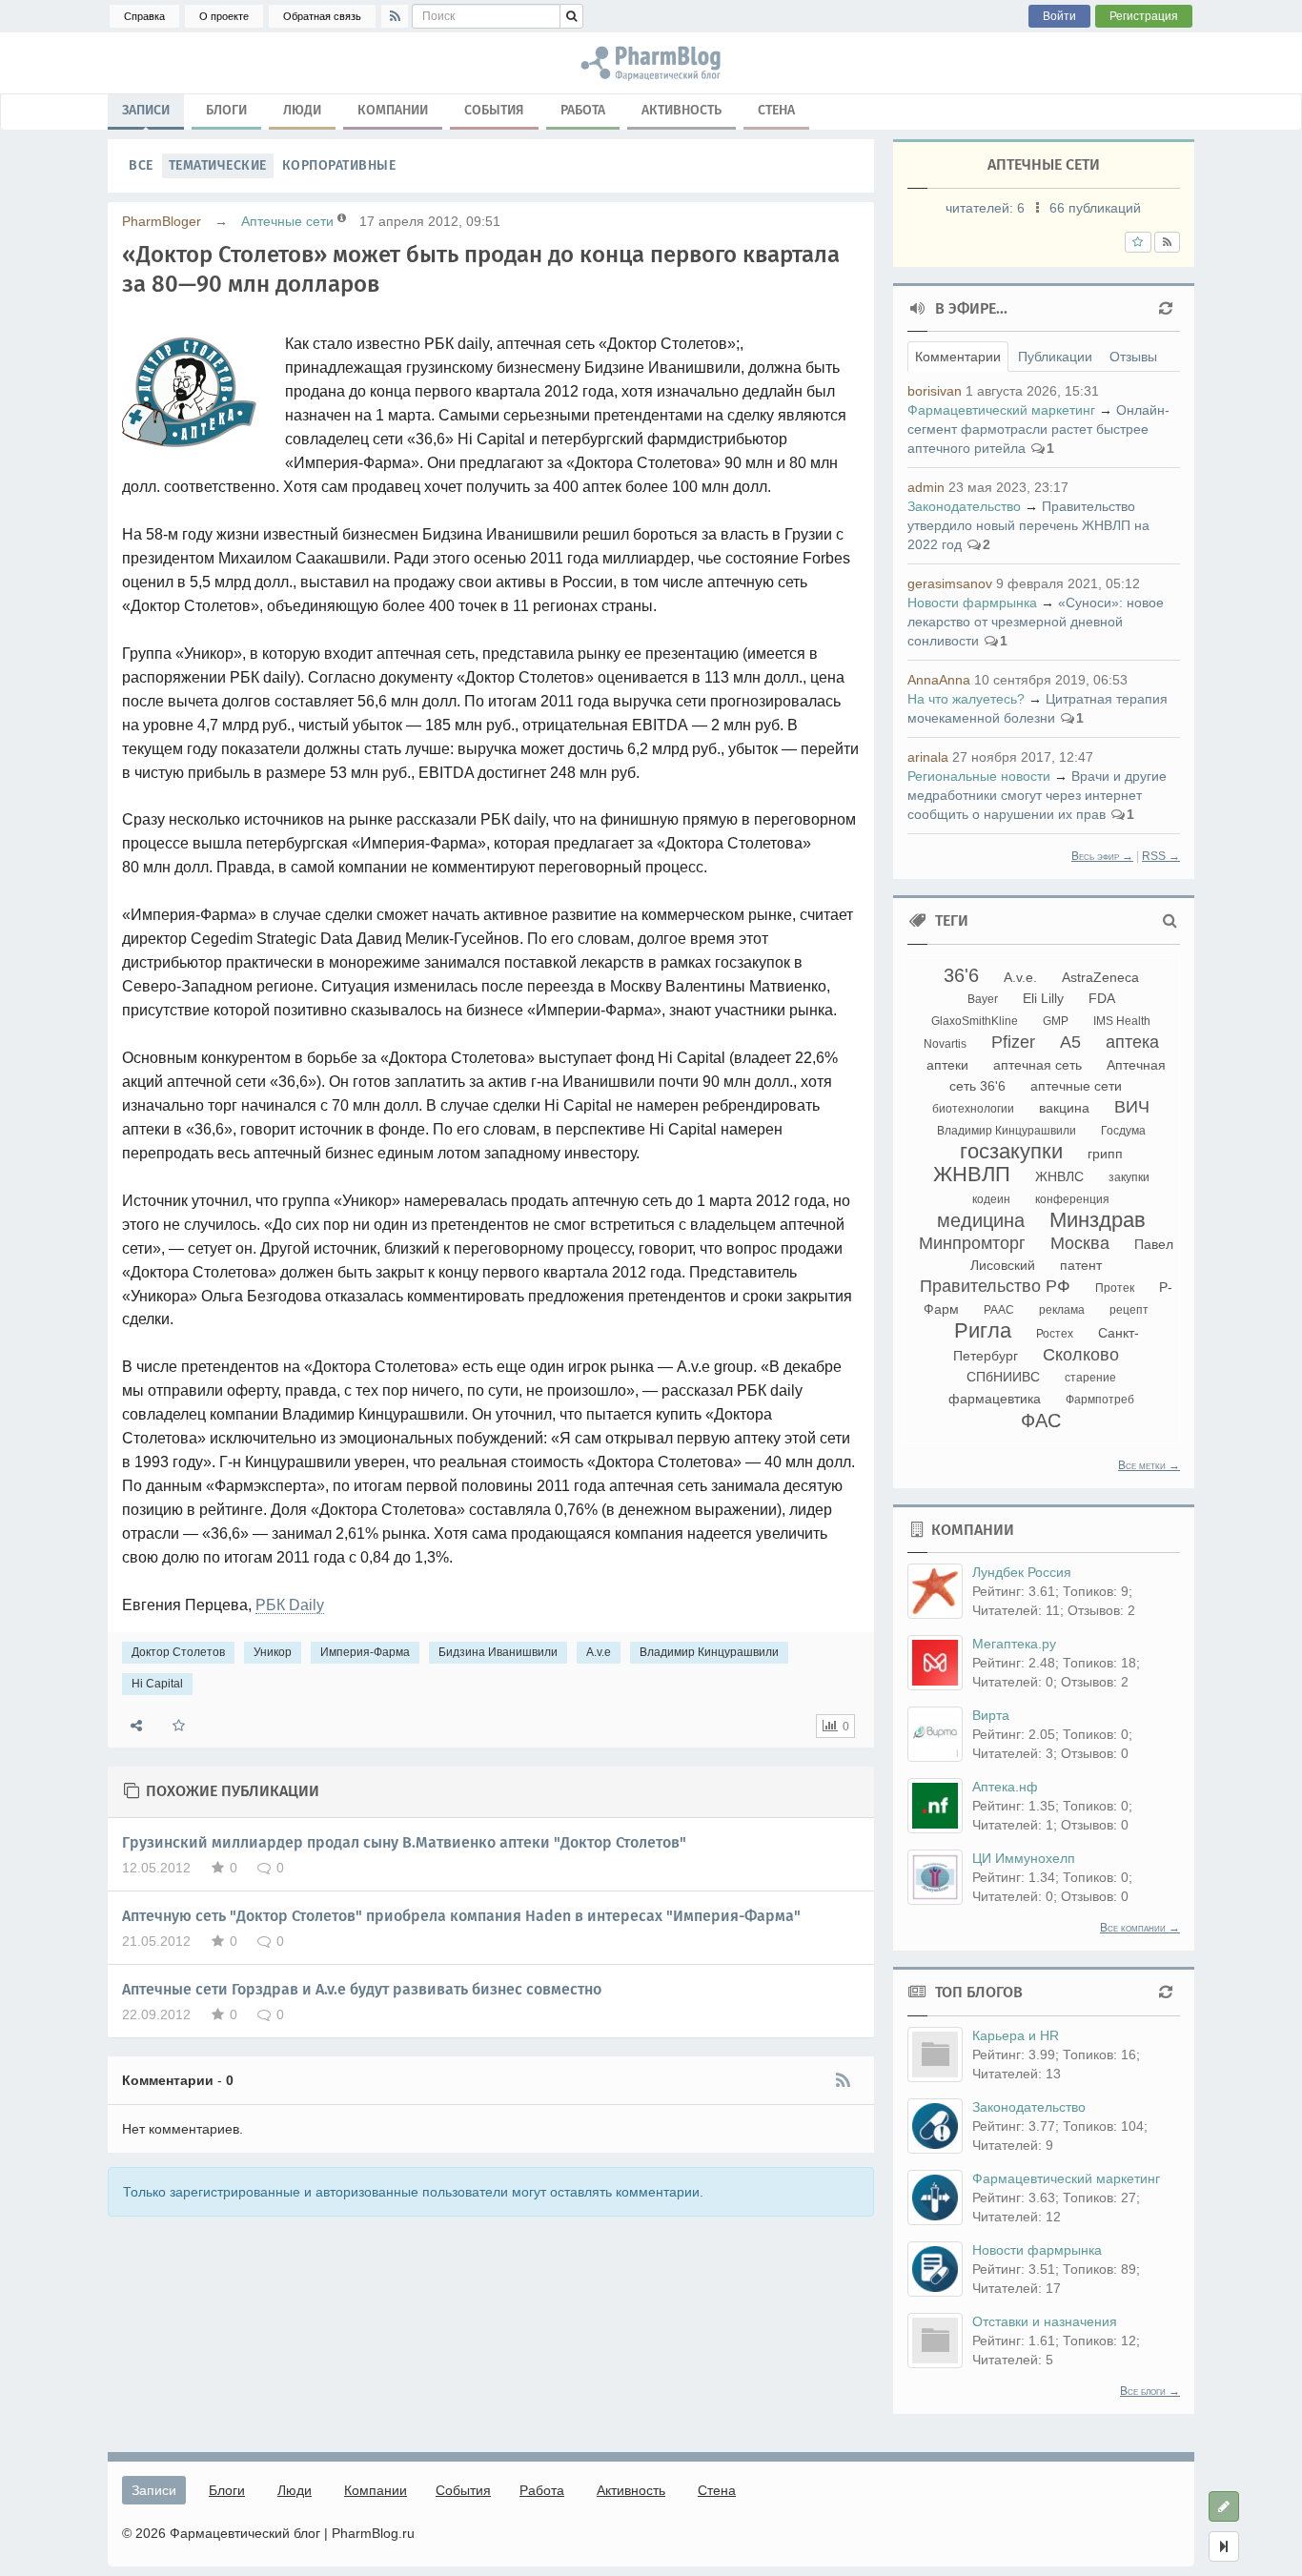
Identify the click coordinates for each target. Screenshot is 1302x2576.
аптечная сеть (1038, 1065)
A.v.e (599, 1652)
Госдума (1123, 1131)
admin (926, 487)
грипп (1105, 1154)
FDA (1102, 998)
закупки (1129, 1177)
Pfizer (1013, 1042)
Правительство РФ (995, 1286)
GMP (1056, 1021)
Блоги (226, 110)
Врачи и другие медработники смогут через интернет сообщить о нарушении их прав (1037, 795)
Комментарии (958, 357)
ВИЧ (1132, 1107)
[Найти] (571, 16)
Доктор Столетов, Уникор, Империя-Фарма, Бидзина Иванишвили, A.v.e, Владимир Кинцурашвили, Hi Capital (651, 63)
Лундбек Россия (1022, 1572)
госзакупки (1011, 1151)
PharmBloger (162, 221)
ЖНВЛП (972, 1174)
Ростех (1055, 1334)
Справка (144, 16)
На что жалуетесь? (966, 699)
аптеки (947, 1065)
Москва (1080, 1243)
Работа (583, 110)
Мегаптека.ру (1014, 1644)
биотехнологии (973, 1109)
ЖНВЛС (1059, 1176)
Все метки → (1149, 1465)
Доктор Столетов (178, 1652)
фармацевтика (995, 1399)
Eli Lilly (1043, 998)
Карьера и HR (1016, 2035)
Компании (393, 110)
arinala (928, 757)
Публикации (1055, 357)
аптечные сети (1076, 1086)
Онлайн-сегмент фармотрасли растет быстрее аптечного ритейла (1038, 429)
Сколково (1081, 1355)
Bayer (983, 999)
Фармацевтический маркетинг (1001, 410)
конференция (1072, 1199)
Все (141, 165)
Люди (302, 110)
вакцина (1064, 1108)
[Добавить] (1224, 2506)
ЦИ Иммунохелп (1024, 1858)
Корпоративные (339, 165)
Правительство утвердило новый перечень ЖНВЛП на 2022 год (1028, 525)
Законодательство (964, 506)
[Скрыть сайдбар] (1224, 2546)
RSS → (1161, 856)
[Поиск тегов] (1170, 921)
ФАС (1041, 1421)
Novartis (945, 1044)
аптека (1132, 1042)
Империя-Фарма (365, 1652)
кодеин (991, 1199)
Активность (682, 110)
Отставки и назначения (1045, 2321)
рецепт (1129, 1310)
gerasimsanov (950, 583)
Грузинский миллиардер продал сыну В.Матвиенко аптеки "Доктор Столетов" (404, 1842)
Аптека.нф (1005, 1787)
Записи (146, 110)
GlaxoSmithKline (975, 1021)
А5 (1070, 1042)
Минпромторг (972, 1243)
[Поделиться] (136, 1726)
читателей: (985, 208)
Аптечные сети (287, 221)
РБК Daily (290, 1605)
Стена (776, 110)
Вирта (991, 1715)
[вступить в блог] (1138, 242)
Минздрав (1098, 1220)
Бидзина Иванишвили (498, 1652)
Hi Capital (157, 1684)
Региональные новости (979, 776)
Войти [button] (1059, 16)
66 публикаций (1095, 208)
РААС (999, 1310)
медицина (981, 1220)
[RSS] (395, 16)
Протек (1115, 1288)
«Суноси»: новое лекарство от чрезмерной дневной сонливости (1036, 622)
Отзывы (1133, 357)
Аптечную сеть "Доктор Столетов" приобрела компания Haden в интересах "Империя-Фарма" (461, 1916)
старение (1090, 1378)
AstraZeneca (1100, 977)
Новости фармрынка (972, 603)
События (494, 110)
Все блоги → (1150, 2391)
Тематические (218, 165)
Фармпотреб (1100, 1400)
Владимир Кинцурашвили (709, 1652)
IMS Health (1122, 1021)
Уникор (273, 1652)
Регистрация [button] (1144, 16)
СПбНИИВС (1003, 1377)
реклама (1062, 1310)
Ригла (983, 1330)
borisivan (935, 391)
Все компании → (1140, 1928)
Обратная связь (322, 16)
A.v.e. (1020, 977)
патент (1081, 1265)
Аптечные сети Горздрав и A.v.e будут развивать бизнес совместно (362, 1989)
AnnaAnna (939, 680)
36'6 (961, 975)
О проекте (224, 16)
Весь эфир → (1102, 856)
